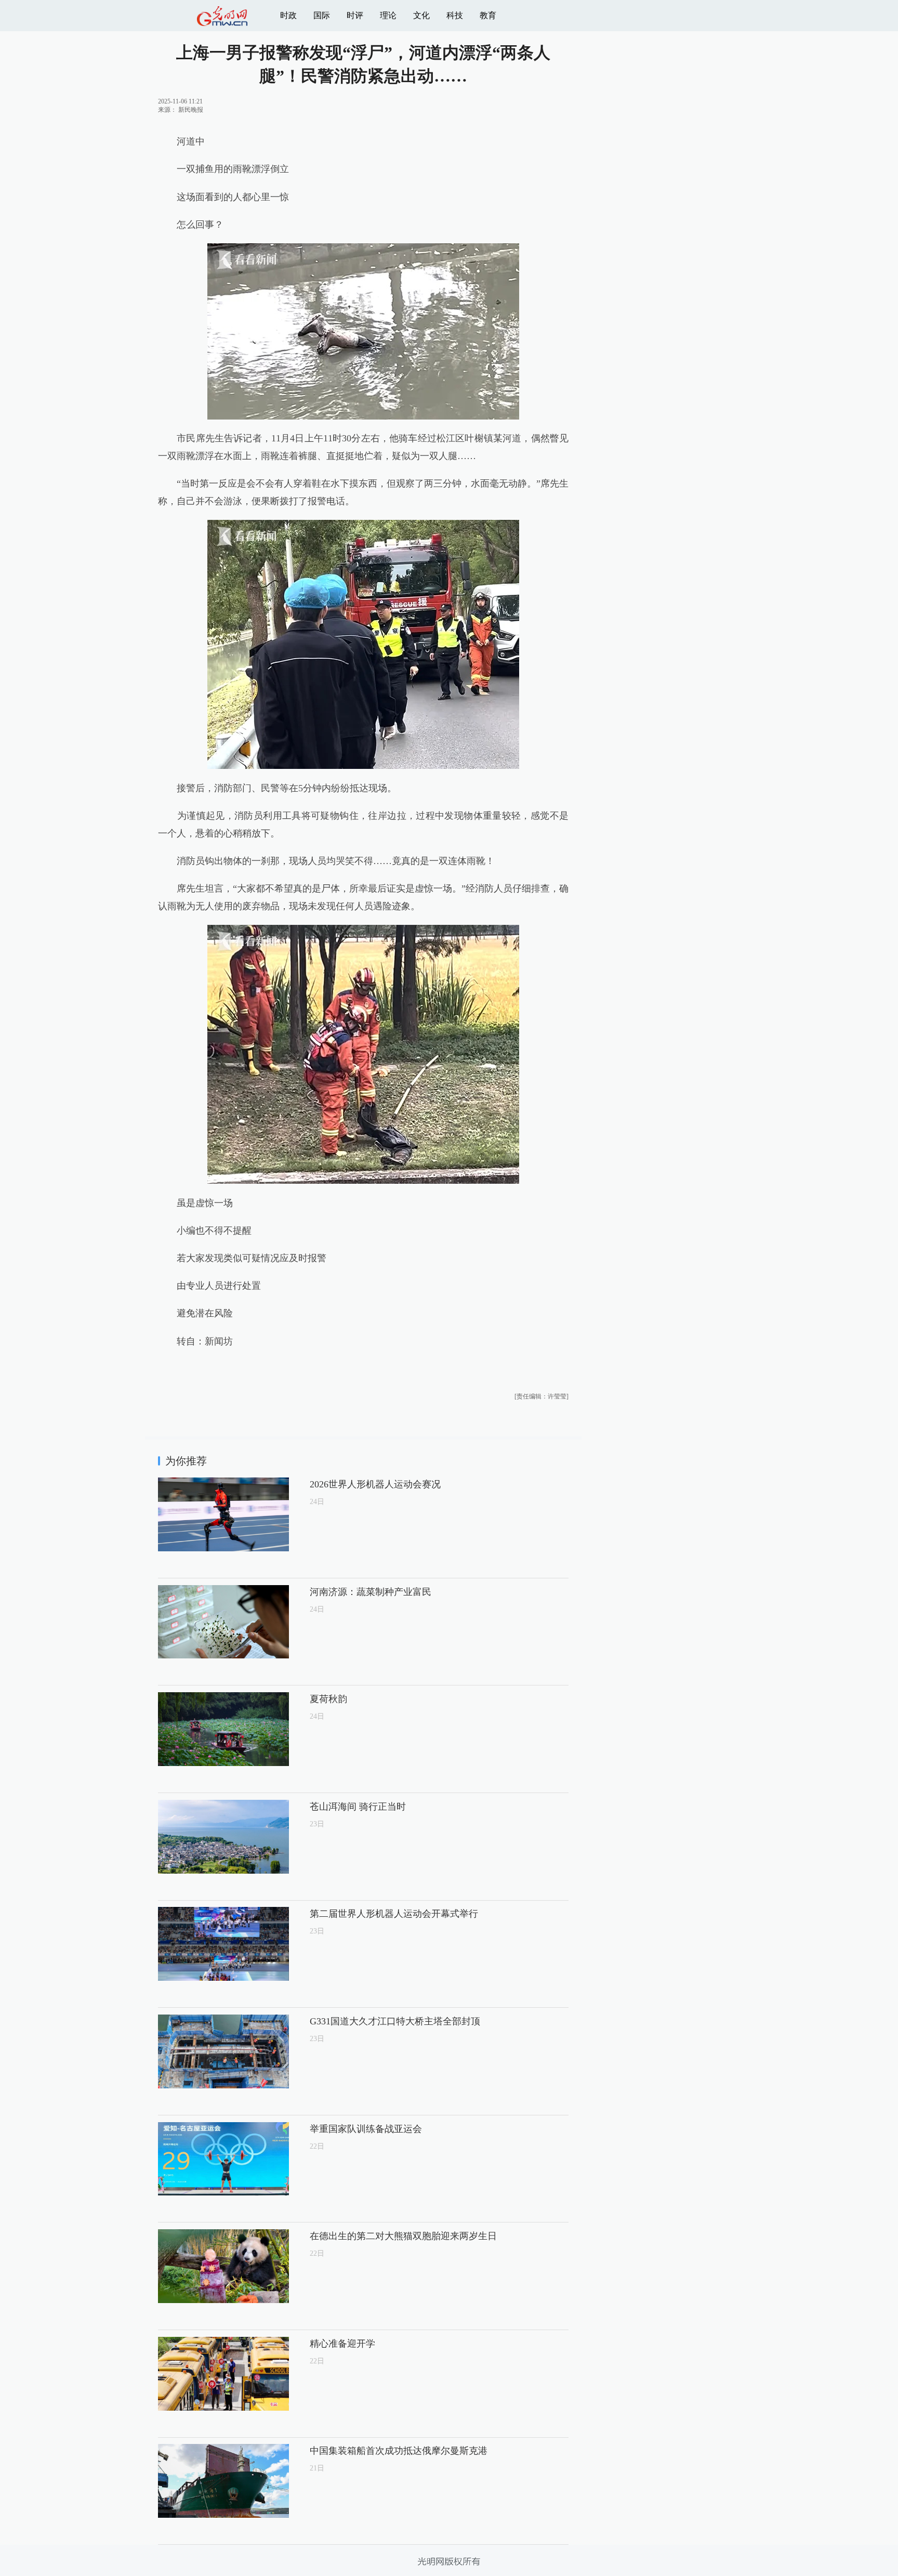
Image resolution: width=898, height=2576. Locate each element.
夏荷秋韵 (328, 1699)
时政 (288, 15)
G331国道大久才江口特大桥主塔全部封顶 (395, 2021)
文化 (421, 15)
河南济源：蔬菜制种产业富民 (371, 1592)
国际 (322, 15)
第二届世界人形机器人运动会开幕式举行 (394, 1914)
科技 (455, 15)
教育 (488, 15)
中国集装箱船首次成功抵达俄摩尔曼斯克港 (399, 2451)
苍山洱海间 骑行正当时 (358, 1807)
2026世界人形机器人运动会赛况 (375, 1484)
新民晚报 (191, 110)
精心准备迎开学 (342, 2344)
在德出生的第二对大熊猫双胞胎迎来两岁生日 (403, 2236)
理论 (388, 15)
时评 (355, 15)
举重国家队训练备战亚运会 (366, 2129)
